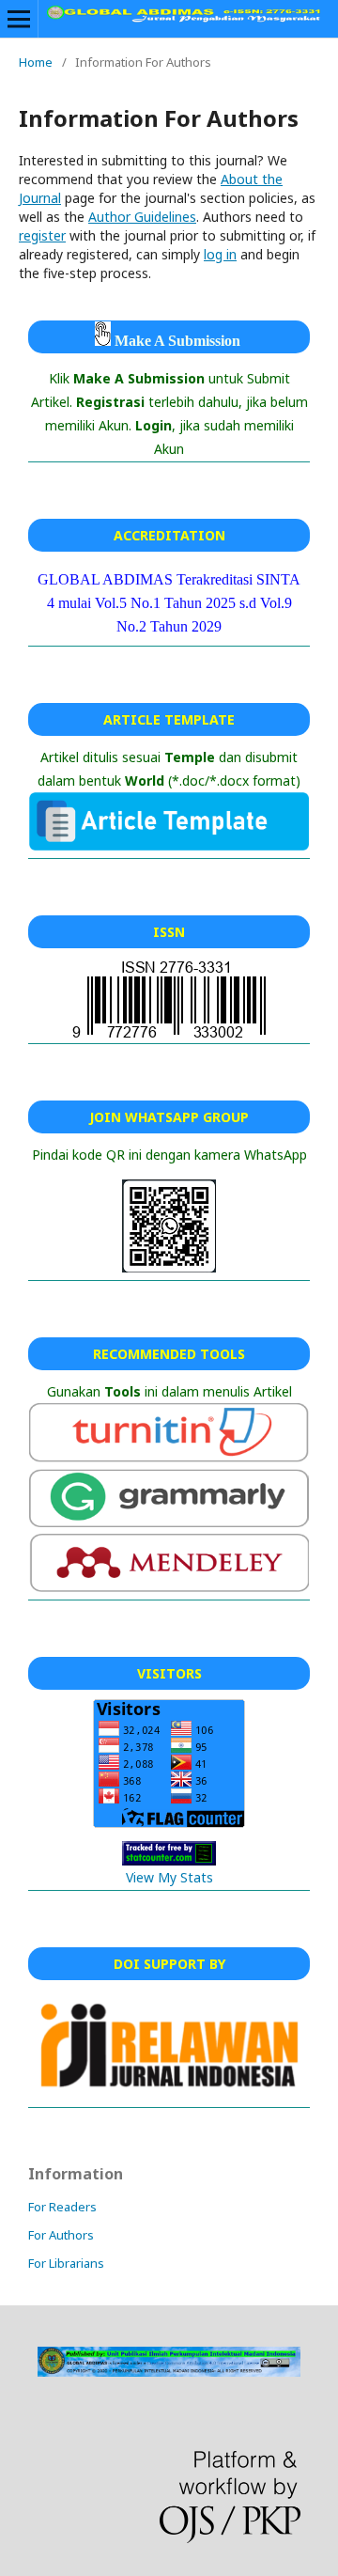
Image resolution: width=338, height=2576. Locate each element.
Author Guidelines (142, 217)
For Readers (62, 2207)
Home (36, 62)
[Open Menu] (19, 19)
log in (220, 254)
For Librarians (66, 2263)
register (42, 235)
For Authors (61, 2235)
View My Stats (169, 1877)
